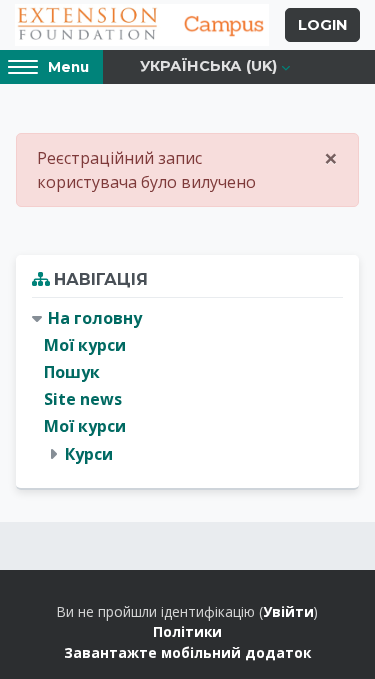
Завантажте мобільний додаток (187, 652)
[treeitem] (187, 386)
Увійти (288, 611)
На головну (95, 318)
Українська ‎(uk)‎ (208, 66)
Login (322, 25)
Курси (89, 454)
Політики (187, 631)
